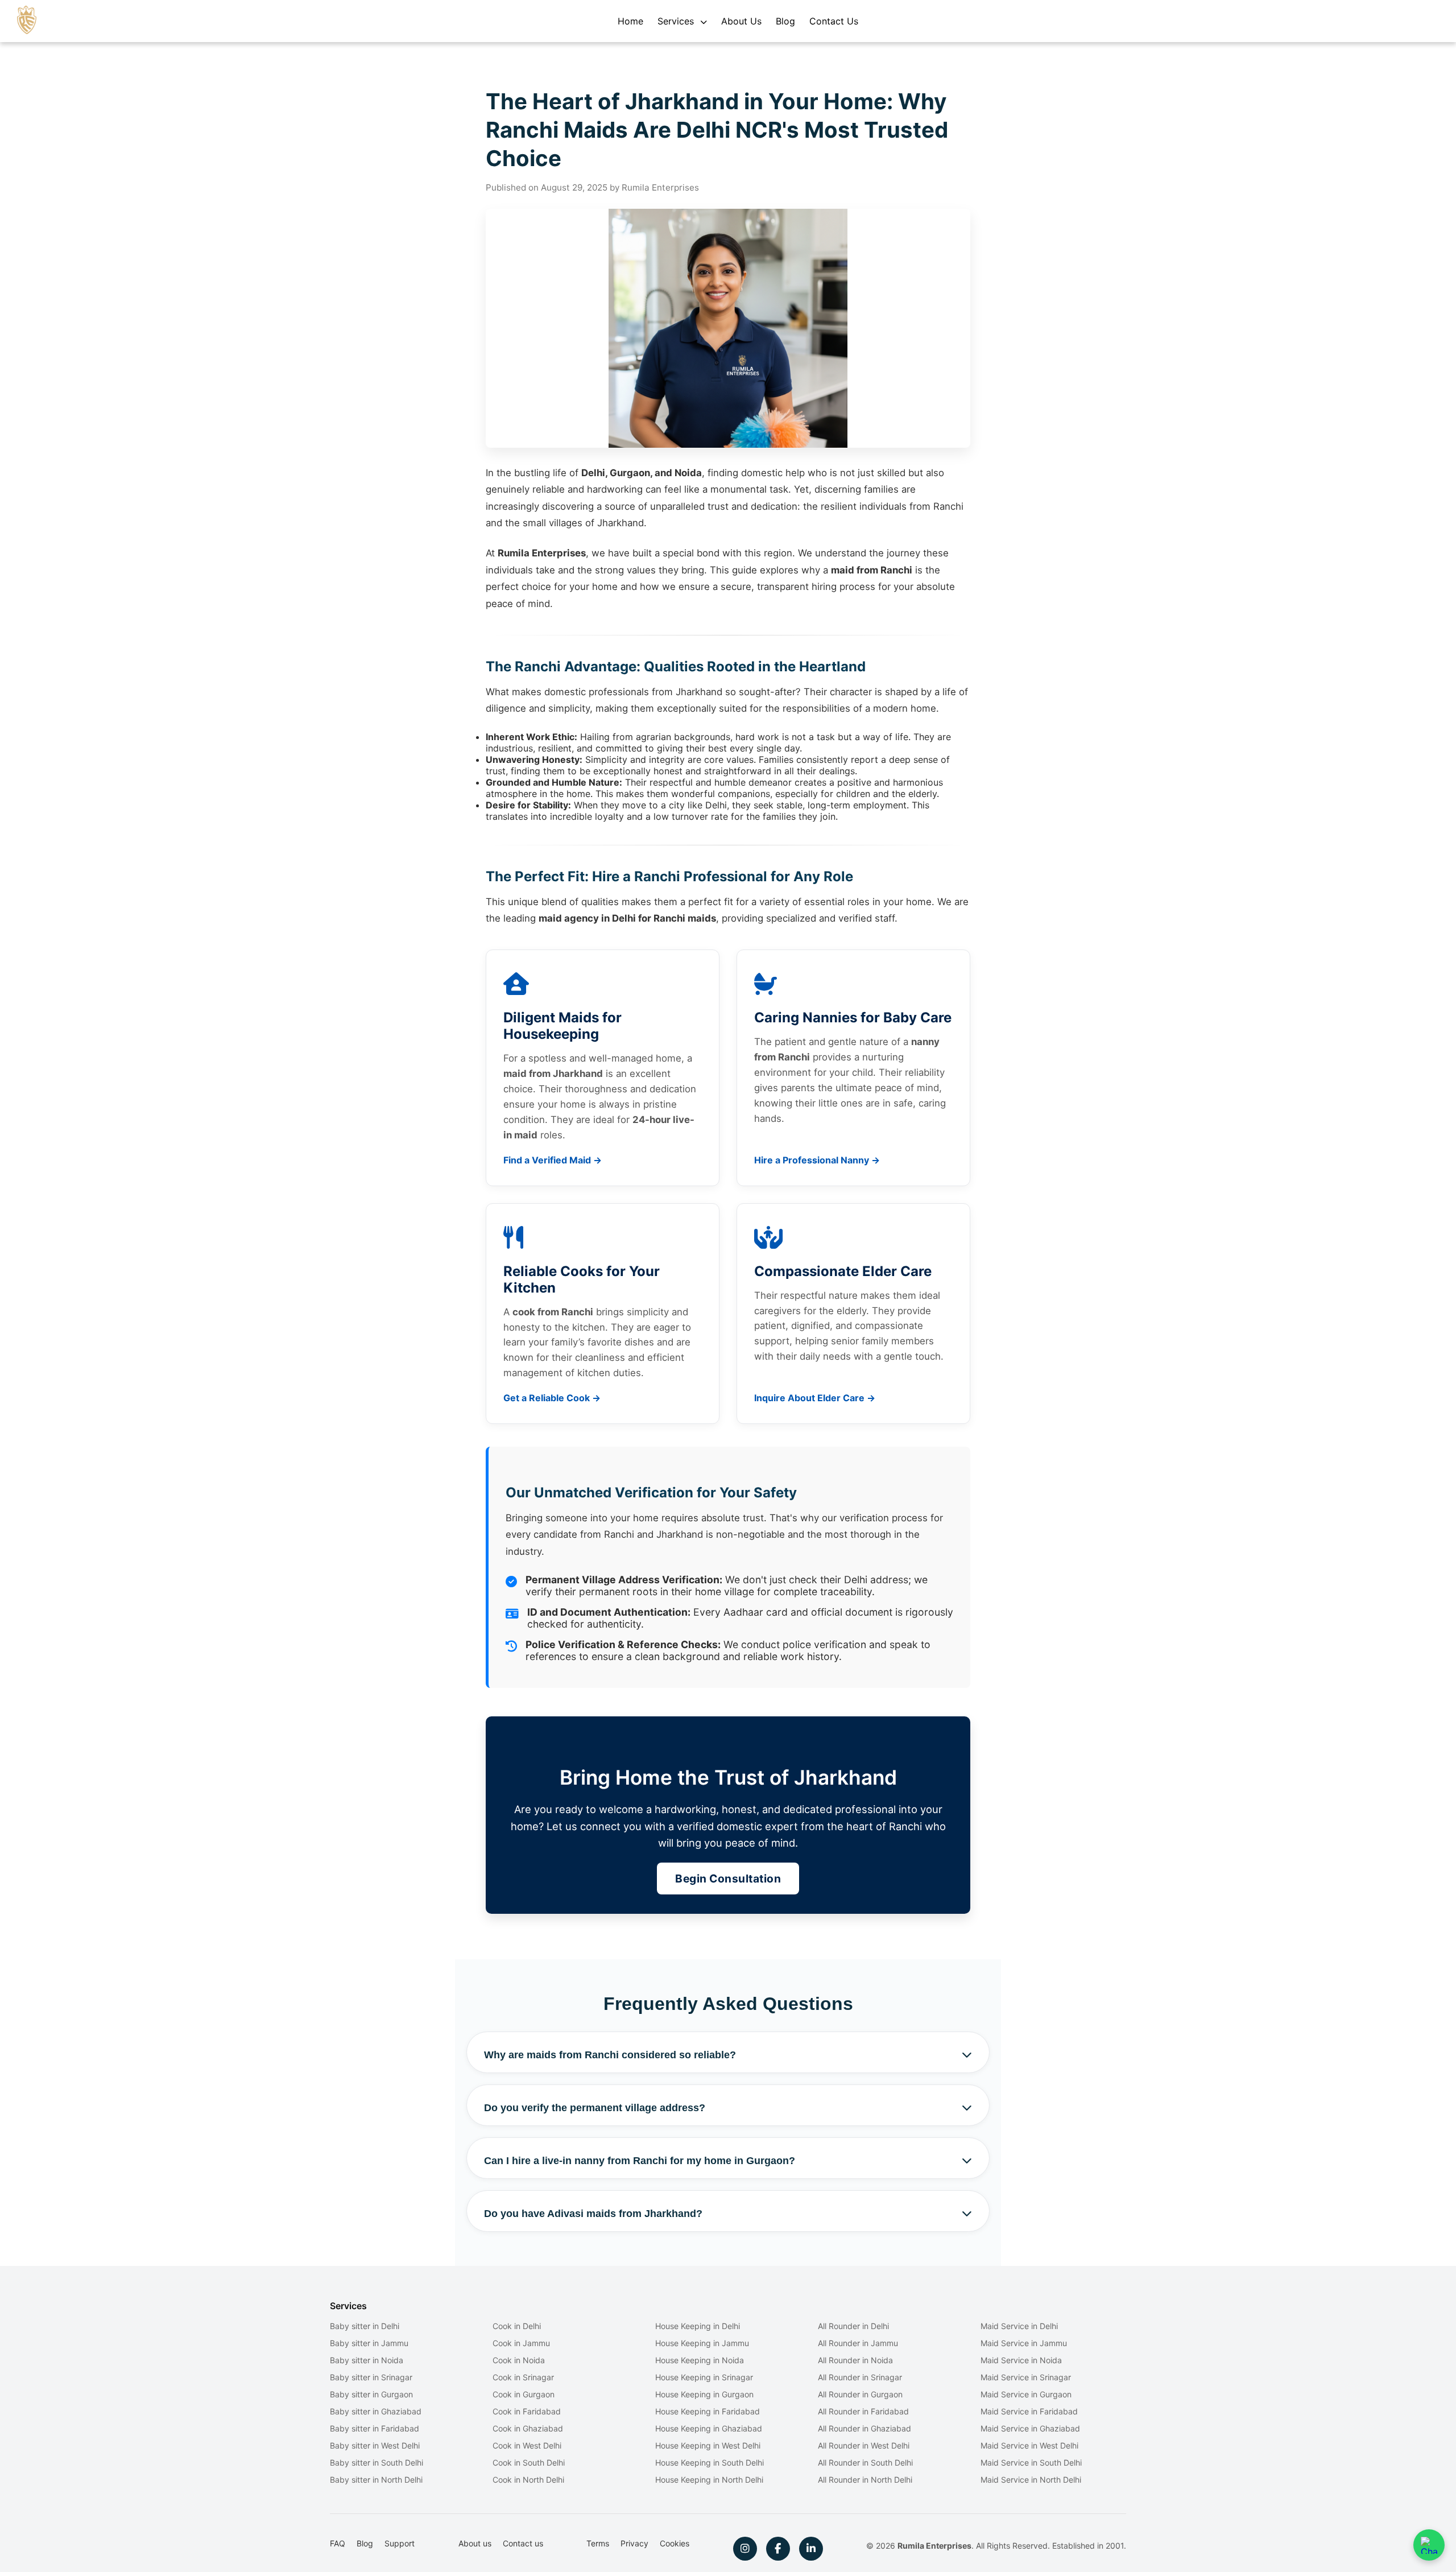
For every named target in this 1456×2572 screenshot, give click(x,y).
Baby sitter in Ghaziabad (376, 2411)
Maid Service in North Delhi (1031, 2480)
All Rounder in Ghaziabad (864, 2428)
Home (630, 21)
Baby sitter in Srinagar (371, 2377)
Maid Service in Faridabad (1029, 2411)
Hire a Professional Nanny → (817, 1160)
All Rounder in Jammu (858, 2343)
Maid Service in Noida (1021, 2360)
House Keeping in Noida (700, 2360)
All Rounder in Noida (855, 2360)
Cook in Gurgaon (524, 2394)
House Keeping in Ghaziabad (709, 2428)
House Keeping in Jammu (702, 2343)
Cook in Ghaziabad (528, 2428)
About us (475, 2543)
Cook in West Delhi (527, 2445)
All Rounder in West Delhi (864, 2445)
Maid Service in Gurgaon (1026, 2394)
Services (677, 21)
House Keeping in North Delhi (709, 2480)
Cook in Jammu (521, 2343)
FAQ (338, 2543)
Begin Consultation (728, 1879)
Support (400, 2543)
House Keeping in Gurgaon (704, 2394)
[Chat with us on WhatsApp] (1429, 2545)
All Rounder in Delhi (853, 2326)
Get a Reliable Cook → (552, 1398)
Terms (598, 2543)
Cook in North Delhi (528, 2480)
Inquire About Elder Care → (815, 1398)
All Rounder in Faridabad (863, 2411)
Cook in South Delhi (529, 2462)
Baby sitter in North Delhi (376, 2480)
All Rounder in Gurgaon (860, 2394)
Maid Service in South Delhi (1031, 2462)
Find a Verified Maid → (553, 1160)
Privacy (634, 2543)
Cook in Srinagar (523, 2377)
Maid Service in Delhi (1019, 2326)
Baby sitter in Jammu (369, 2343)
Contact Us (834, 21)
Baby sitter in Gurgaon (371, 2394)
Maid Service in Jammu (1024, 2343)
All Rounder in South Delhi (865, 2462)
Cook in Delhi (517, 2326)
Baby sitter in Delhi (365, 2326)
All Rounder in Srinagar (860, 2377)
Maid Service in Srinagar (1026, 2377)
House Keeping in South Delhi (710, 2462)
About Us (741, 21)
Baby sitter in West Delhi (375, 2445)
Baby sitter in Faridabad (375, 2428)
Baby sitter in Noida (367, 2360)
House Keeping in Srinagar (704, 2377)
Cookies (675, 2543)
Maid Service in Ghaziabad (1030, 2428)
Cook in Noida (519, 2360)
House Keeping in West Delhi (708, 2445)
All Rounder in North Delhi (865, 2480)
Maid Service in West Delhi (1029, 2445)
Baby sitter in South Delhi (377, 2462)
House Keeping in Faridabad (708, 2411)
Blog (785, 21)
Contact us (523, 2543)
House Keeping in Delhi (698, 2326)
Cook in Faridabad (527, 2411)
